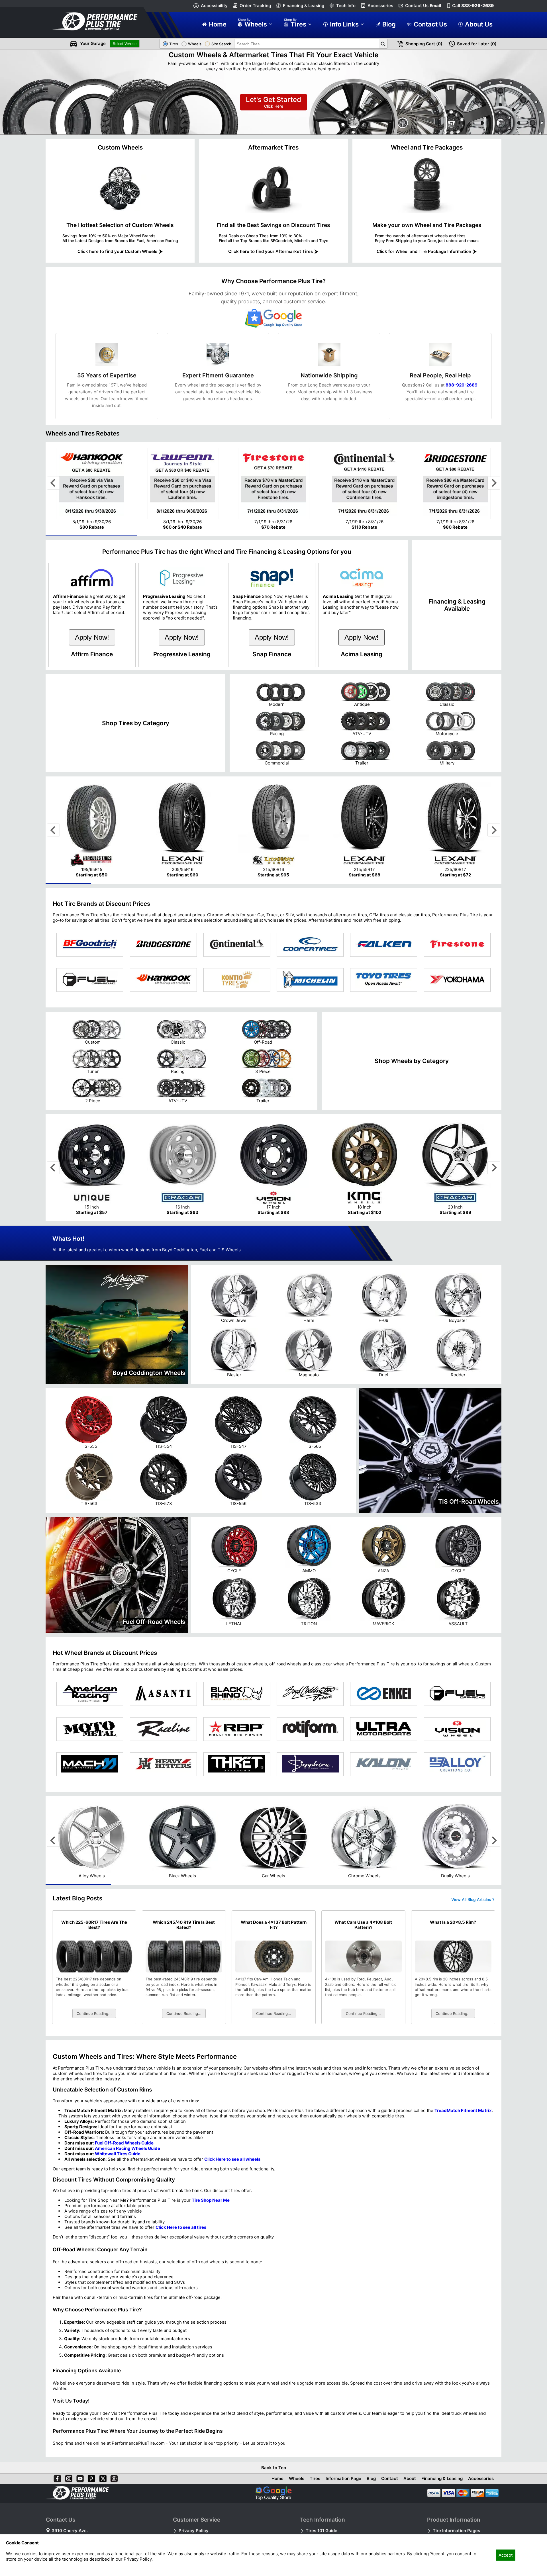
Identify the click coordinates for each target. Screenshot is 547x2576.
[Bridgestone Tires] (163, 945)
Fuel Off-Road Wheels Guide (124, 2143)
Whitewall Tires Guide (118, 2154)
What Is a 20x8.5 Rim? (453, 1922)
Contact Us (423, 6)
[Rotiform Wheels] (310, 1729)
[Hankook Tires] (163, 980)
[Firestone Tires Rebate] (273, 516)
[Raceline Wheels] (163, 1729)
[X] (102, 2477)
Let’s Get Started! (273, 102)
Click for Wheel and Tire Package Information (424, 251)
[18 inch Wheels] (364, 1188)
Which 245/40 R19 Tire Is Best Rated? (184, 1925)
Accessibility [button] (214, 6)
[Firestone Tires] (457, 945)
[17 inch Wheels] (273, 1188)
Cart (424, 44)
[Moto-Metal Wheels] (90, 1729)
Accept (506, 2555)
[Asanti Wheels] (163, 1694)
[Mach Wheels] (90, 1764)
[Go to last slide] (53, 483)
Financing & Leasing (304, 6)
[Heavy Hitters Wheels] (163, 1764)
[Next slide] (494, 483)
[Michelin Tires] (310, 980)
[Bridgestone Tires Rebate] (455, 516)
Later (477, 44)
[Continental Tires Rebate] (364, 516)
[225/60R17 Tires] (455, 851)
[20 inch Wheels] (455, 1188)
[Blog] (113, 2477)
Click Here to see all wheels (232, 2159)
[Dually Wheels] (455, 1870)
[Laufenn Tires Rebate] (183, 516)
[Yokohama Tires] (457, 980)
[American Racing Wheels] (90, 1694)
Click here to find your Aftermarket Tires (271, 251)
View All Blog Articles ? (473, 1899)
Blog (371, 2478)
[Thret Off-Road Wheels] (237, 1764)
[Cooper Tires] (310, 945)
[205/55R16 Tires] (183, 851)
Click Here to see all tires (181, 2227)
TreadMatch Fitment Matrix (463, 2110)
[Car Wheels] (273, 1870)
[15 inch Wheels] (92, 1188)
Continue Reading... (94, 2013)
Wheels (297, 2478)
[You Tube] (79, 2477)
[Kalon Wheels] (384, 1764)
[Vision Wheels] (457, 1729)
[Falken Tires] (384, 945)
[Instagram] (68, 2477)
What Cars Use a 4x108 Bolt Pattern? (363, 1925)
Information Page (343, 2478)
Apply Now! (92, 637)
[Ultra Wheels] (384, 1729)
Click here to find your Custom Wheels (117, 251)
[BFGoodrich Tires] (90, 945)
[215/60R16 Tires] (273, 851)
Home (277, 2478)
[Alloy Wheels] (92, 1870)
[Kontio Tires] (237, 980)
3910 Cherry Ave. (70, 2531)
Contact (390, 2478)
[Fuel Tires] (90, 980)
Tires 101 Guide (322, 2531)
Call (473, 6)
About (410, 2478)
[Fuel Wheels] (457, 1694)
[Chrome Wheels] (364, 1870)
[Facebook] (56, 2477)
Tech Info (346, 6)
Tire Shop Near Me (211, 2200)
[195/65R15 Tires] (92, 851)
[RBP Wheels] (237, 1729)
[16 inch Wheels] (183, 1188)
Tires (315, 2478)
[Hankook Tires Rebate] (92, 516)
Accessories (380, 6)
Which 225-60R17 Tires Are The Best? (94, 1925)
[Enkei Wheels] (384, 1694)
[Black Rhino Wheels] (237, 1694)
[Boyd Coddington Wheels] (310, 1694)
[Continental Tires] (237, 945)
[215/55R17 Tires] (364, 851)
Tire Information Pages (456, 2531)
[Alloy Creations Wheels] (457, 1764)
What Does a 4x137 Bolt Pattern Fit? (274, 1925)
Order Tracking (255, 6)
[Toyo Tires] (384, 980)
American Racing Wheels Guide (127, 2148)
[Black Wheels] (183, 1870)
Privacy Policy (194, 2531)
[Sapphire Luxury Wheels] (310, 1764)
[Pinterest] (90, 2477)
